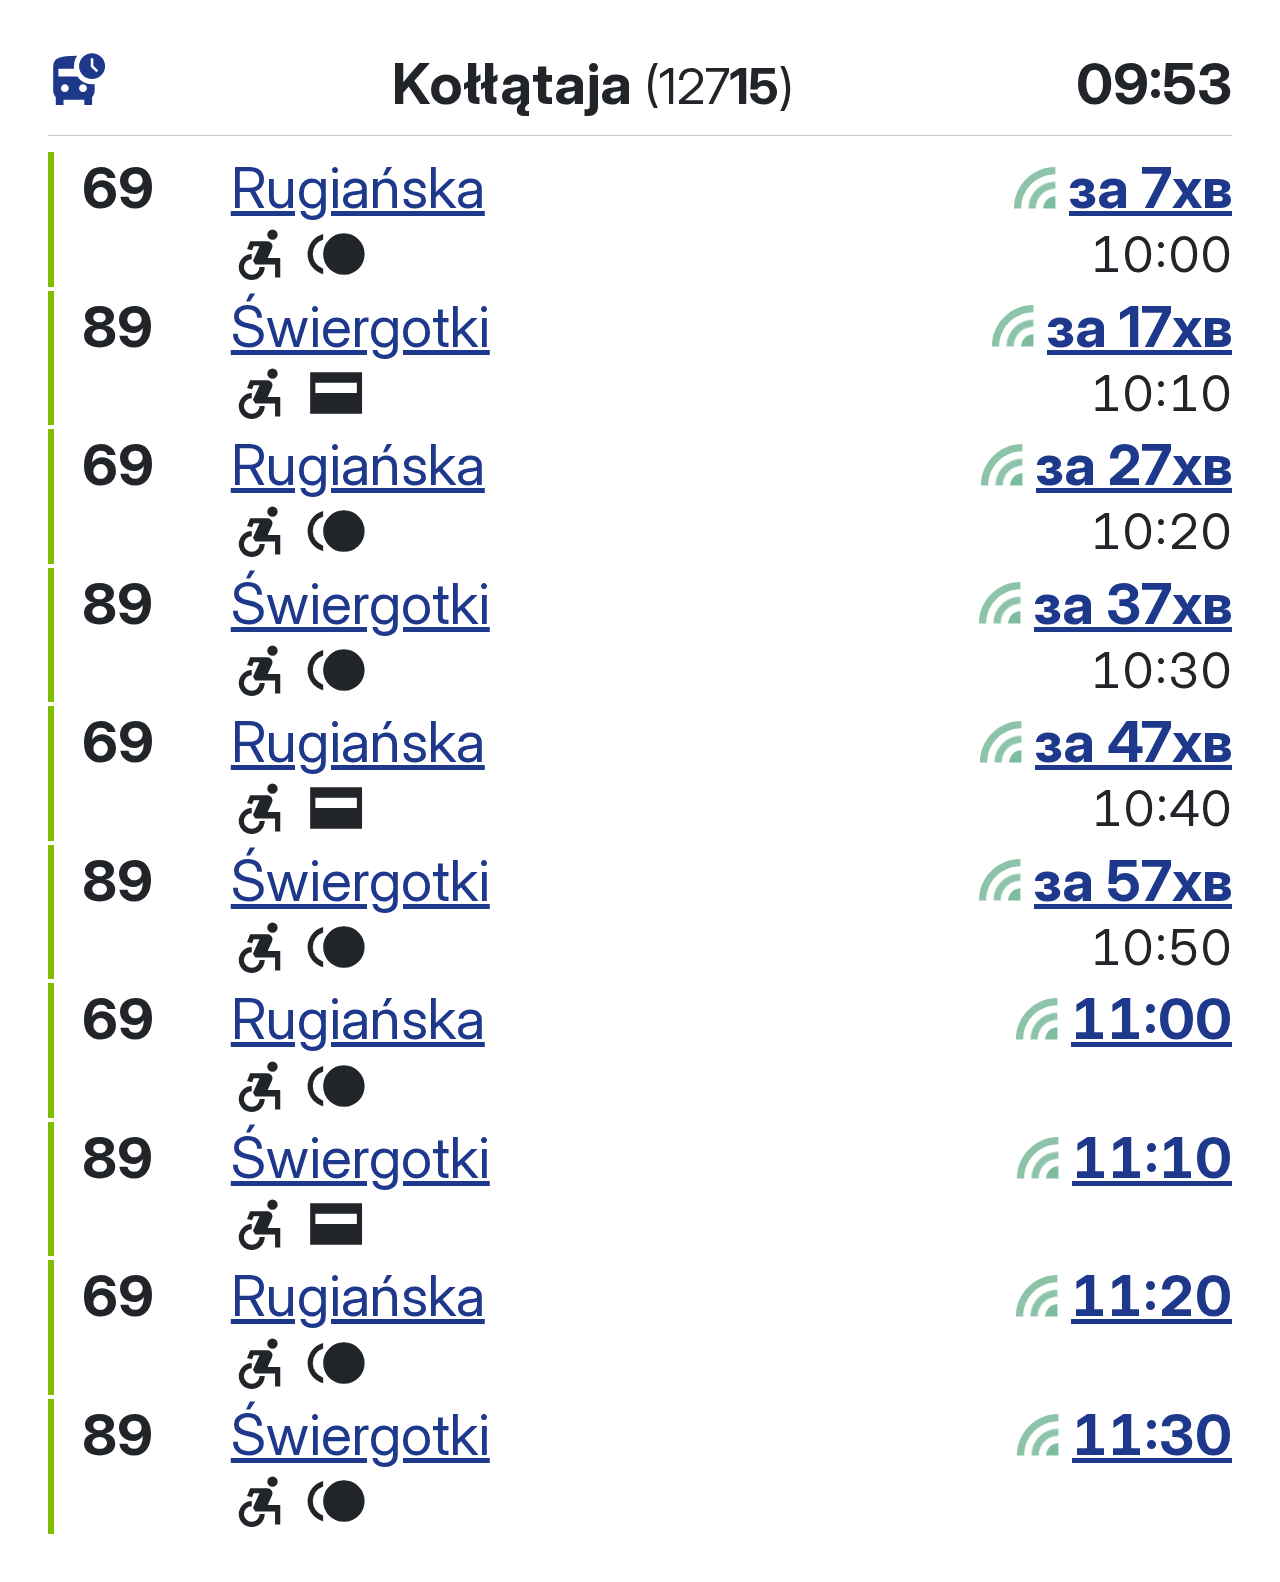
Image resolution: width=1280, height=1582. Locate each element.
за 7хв (1150, 187)
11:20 (1151, 1295)
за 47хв (1133, 741)
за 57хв (1133, 880)
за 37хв (1133, 603)
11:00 (1151, 1018)
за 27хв (1134, 464)
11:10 (1152, 1157)
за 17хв (1139, 326)
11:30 (1152, 1434)
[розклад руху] (79, 80)
